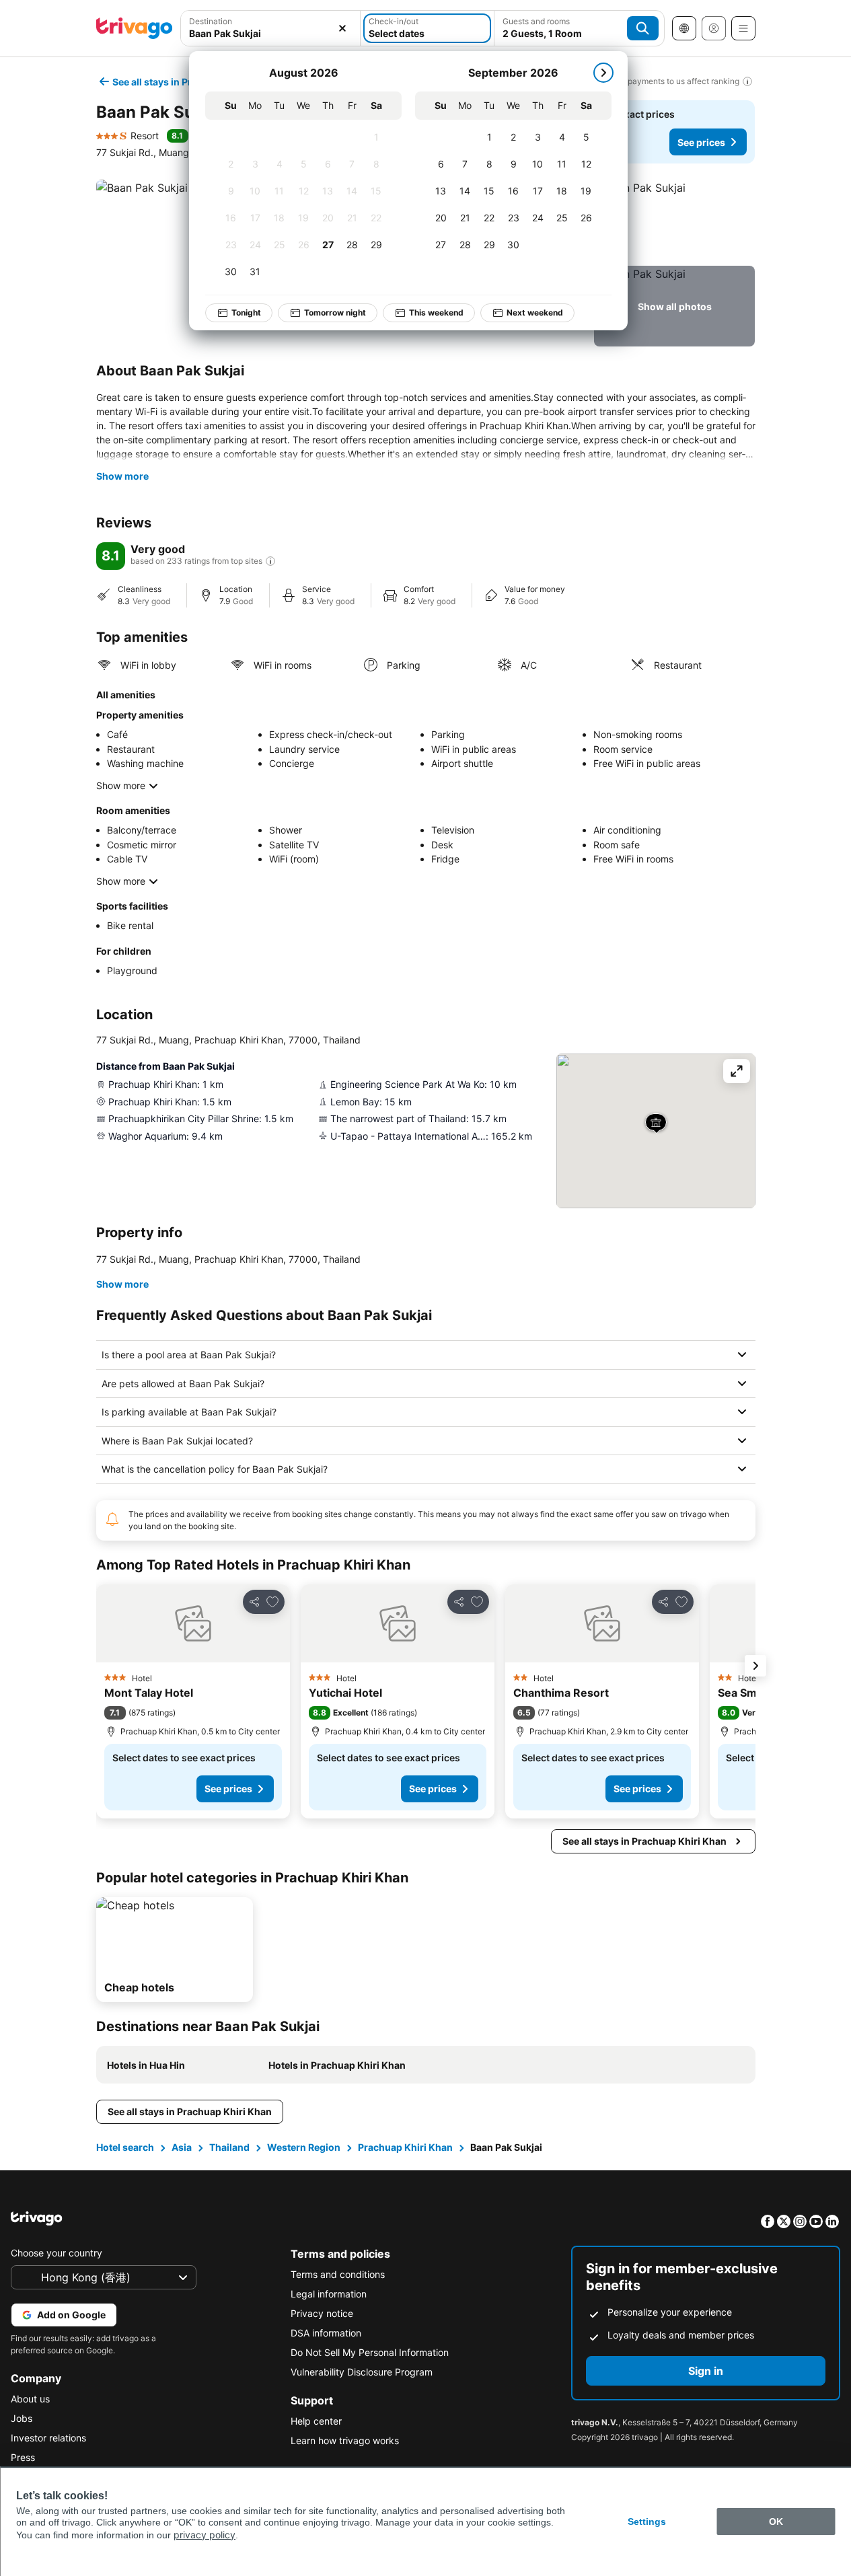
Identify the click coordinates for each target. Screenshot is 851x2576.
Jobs (22, 2418)
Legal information (329, 2294)
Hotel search (125, 2147)
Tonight (246, 312)
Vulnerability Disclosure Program (362, 2372)
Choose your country (57, 2253)
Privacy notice (322, 2313)
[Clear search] (342, 28)
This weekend (436, 312)
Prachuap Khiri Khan (405, 2147)
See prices (701, 142)
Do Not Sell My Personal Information (370, 2352)
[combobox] (271, 33)
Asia (182, 2147)
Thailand (229, 2147)
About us (30, 2399)
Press (23, 2457)
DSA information (326, 2333)
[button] (674, 220)
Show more (122, 476)
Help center (316, 2421)
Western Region (304, 2147)
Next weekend (535, 312)
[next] (603, 73)
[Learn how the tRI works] (270, 561)
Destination (211, 21)
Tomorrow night (335, 312)
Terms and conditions (338, 2274)
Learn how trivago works (345, 2440)
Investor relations (48, 2438)
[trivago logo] (135, 28)
